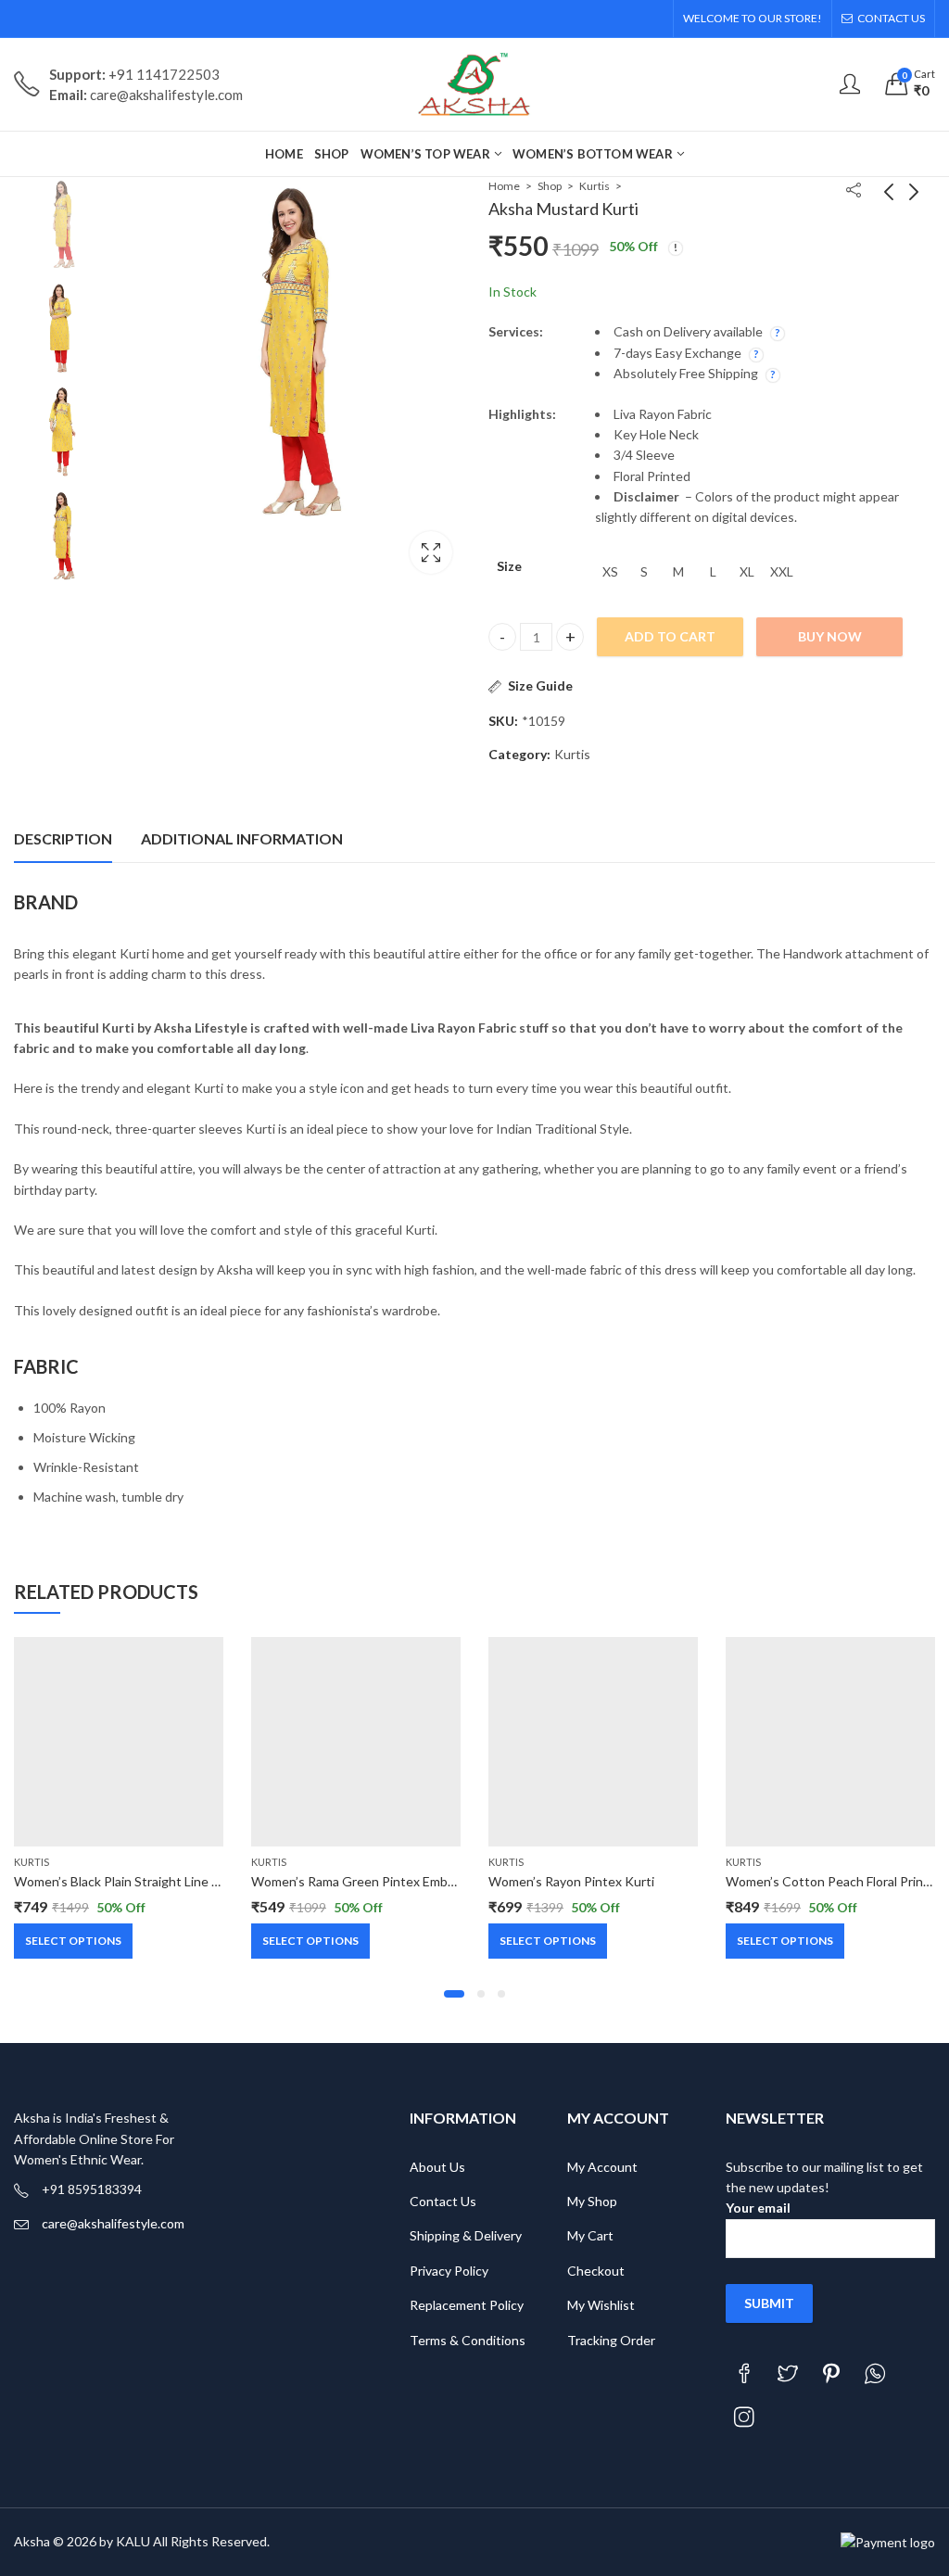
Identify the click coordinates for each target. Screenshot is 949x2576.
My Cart (590, 2235)
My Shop (592, 2201)
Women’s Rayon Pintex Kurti (571, 1881)
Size (509, 566)
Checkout (596, 2271)
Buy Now (830, 636)
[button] (454, 1994)
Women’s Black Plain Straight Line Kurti (127, 1881)
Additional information (242, 838)
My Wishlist (601, 2305)
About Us (437, 2167)
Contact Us (443, 2201)
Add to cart (670, 636)
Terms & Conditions (468, 2340)
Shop (550, 186)
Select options (73, 1941)
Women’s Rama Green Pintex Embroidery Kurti (386, 1881)
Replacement (448, 2305)
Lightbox (431, 552)
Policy (506, 2305)
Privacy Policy (449, 2271)
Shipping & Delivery (466, 2235)
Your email (758, 2208)
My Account (602, 2167)
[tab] (63, 839)
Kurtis (595, 186)
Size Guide (540, 685)
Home (504, 186)
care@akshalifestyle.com (113, 2223)
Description (63, 838)
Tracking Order (611, 2340)
